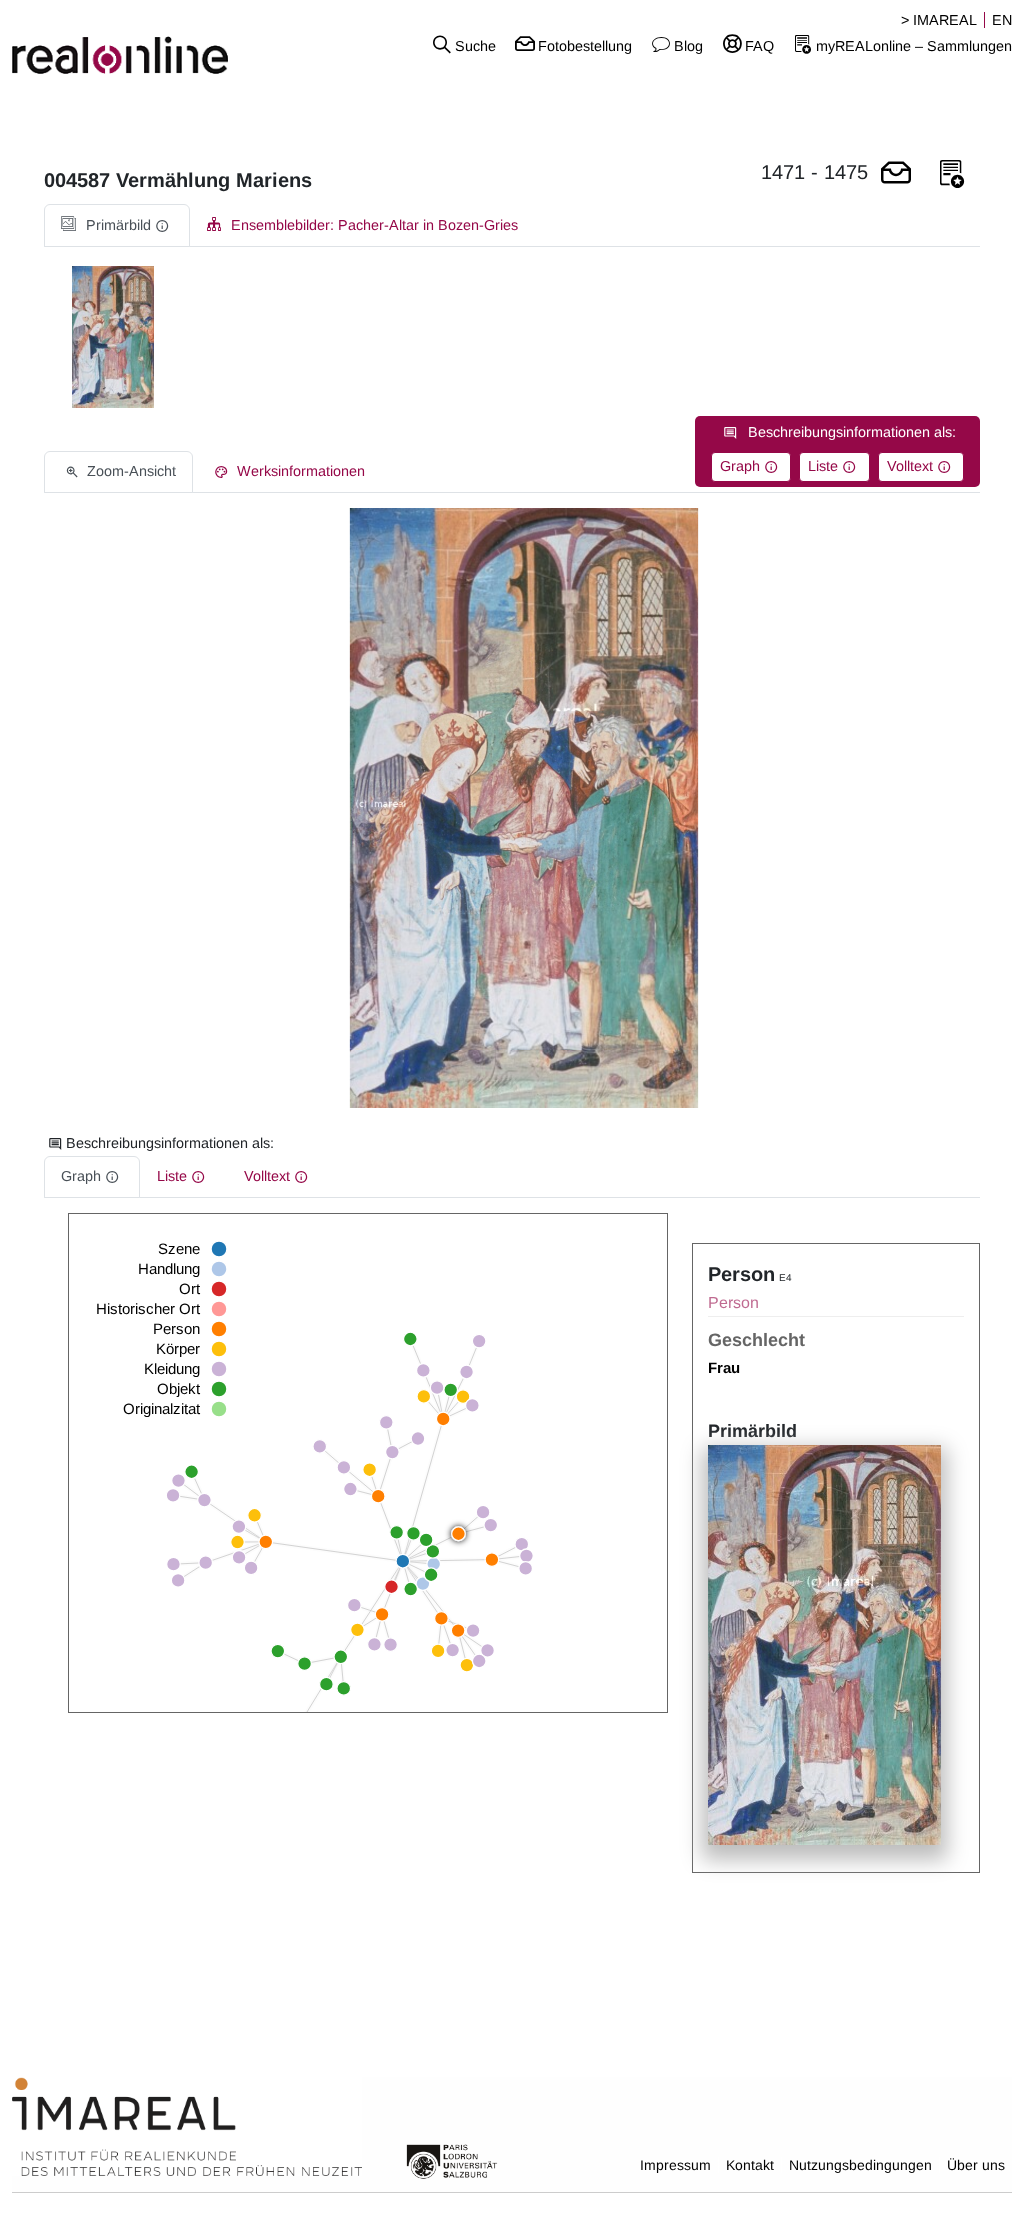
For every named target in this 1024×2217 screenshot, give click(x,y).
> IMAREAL (939, 20)
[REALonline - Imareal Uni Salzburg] (170, 45)
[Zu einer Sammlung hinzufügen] (952, 174)
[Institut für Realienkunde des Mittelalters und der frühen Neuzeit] (187, 2128)
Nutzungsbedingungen (860, 2165)
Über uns (976, 2165)
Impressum (675, 2165)
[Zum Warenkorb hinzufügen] (896, 174)
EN (1002, 20)
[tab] (117, 225)
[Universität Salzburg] (452, 2160)
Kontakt (750, 2165)
